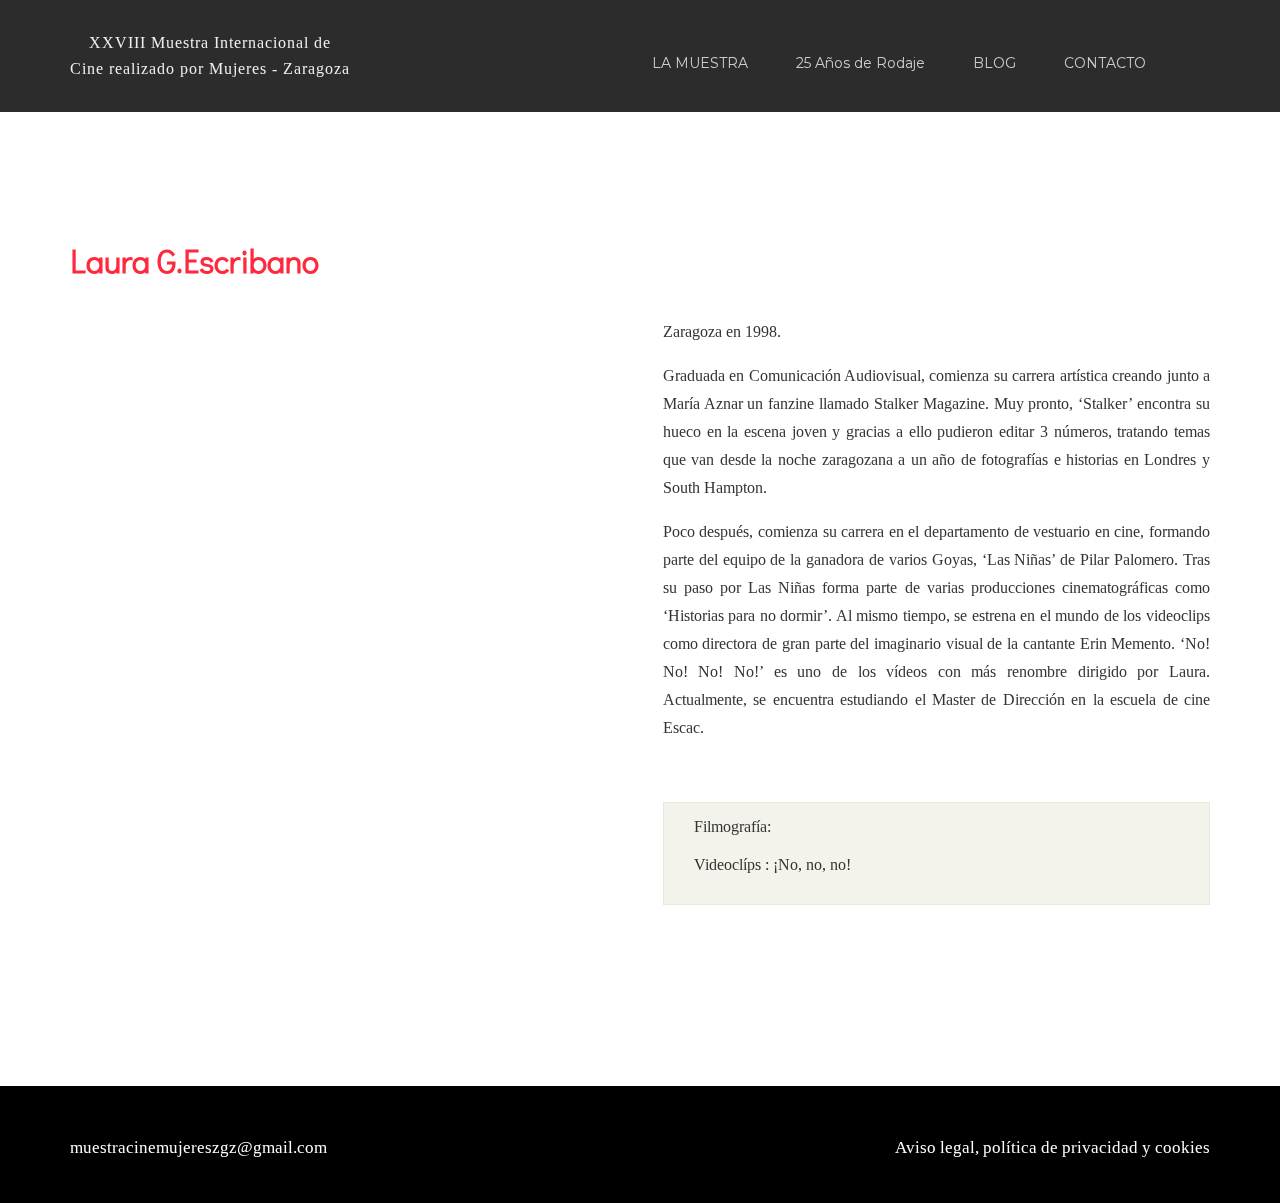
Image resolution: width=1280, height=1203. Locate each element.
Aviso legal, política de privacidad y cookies (1052, 1147)
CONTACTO (1105, 63)
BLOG (994, 63)
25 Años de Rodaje (860, 63)
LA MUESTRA (700, 63)
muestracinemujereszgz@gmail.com (198, 1147)
